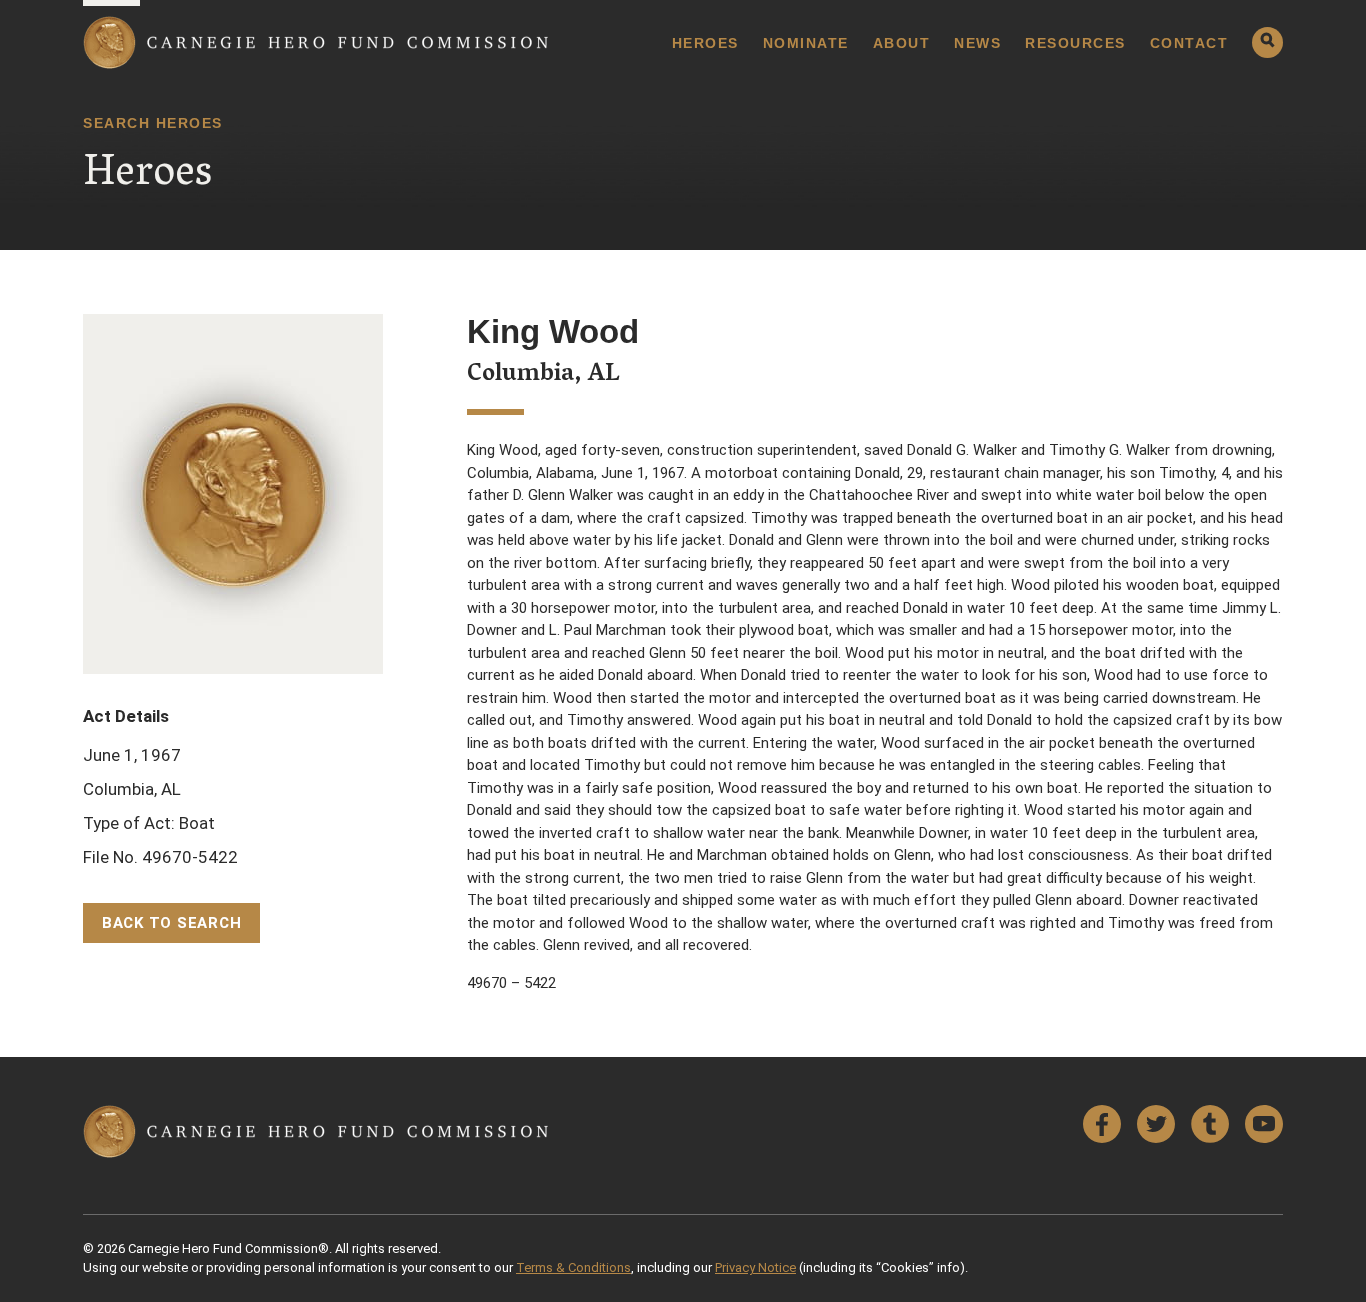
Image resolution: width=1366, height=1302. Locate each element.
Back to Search (172, 923)
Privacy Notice (755, 1267)
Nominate (806, 43)
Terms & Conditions (573, 1267)
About (902, 43)
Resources (1075, 43)
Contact (1189, 43)
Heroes (705, 43)
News (977, 43)
